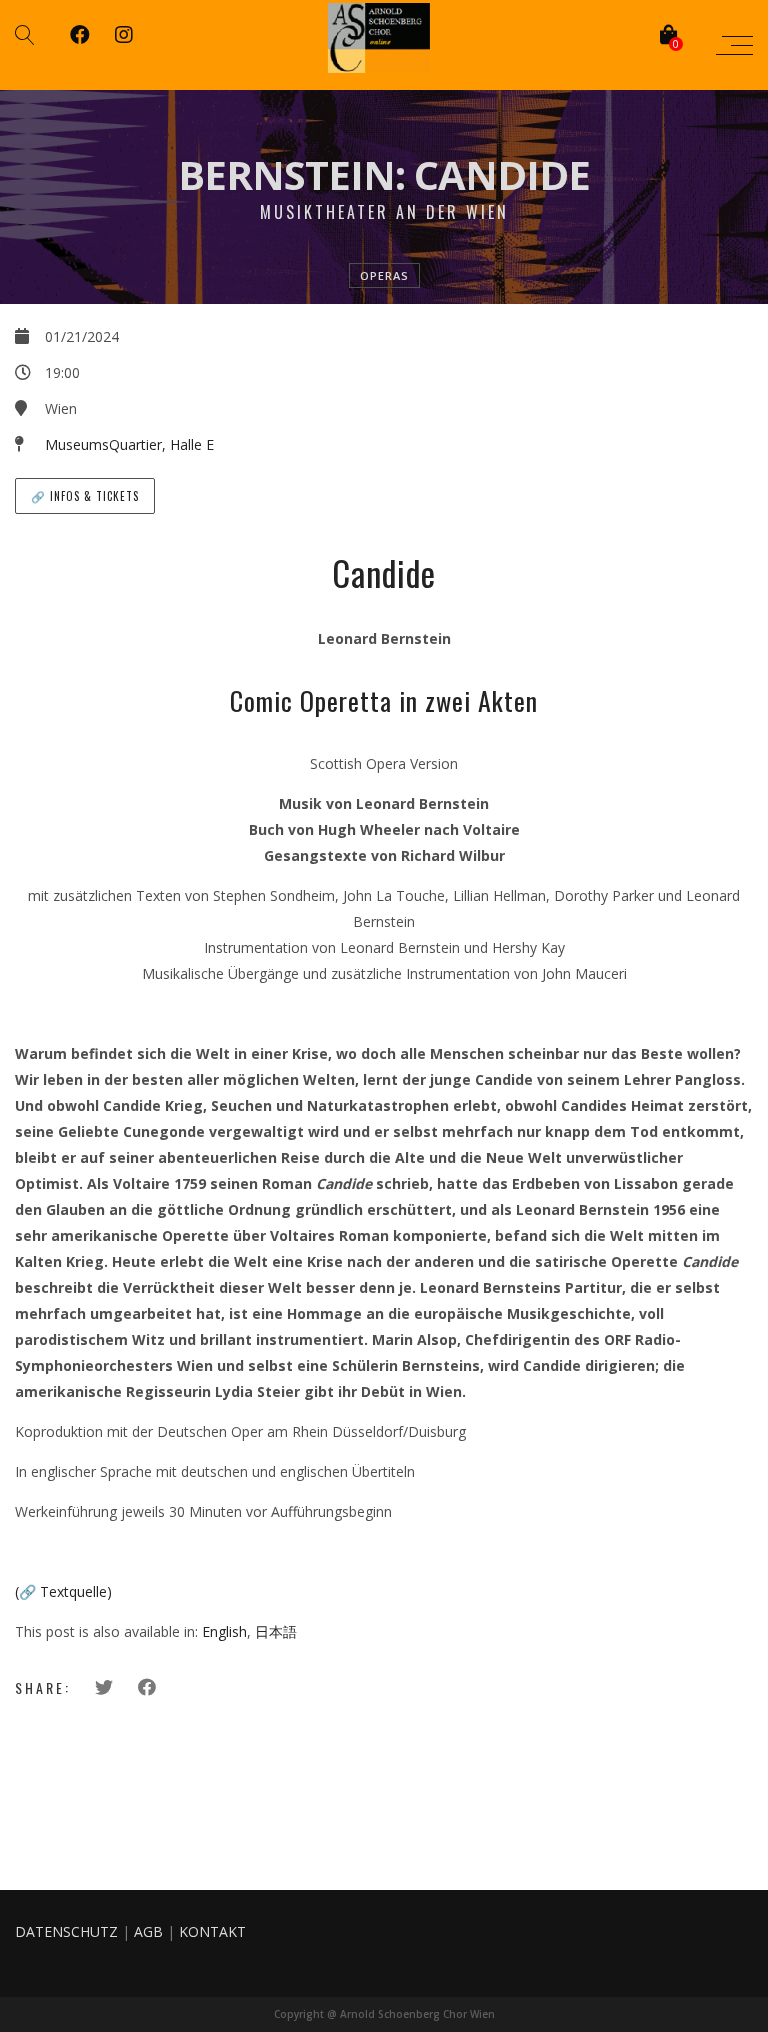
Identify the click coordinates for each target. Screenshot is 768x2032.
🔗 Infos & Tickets (85, 496)
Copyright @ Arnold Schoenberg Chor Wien (384, 2014)
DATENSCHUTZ (66, 1931)
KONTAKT (212, 1931)
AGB (148, 1931)
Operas (384, 275)
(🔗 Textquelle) (63, 1591)
